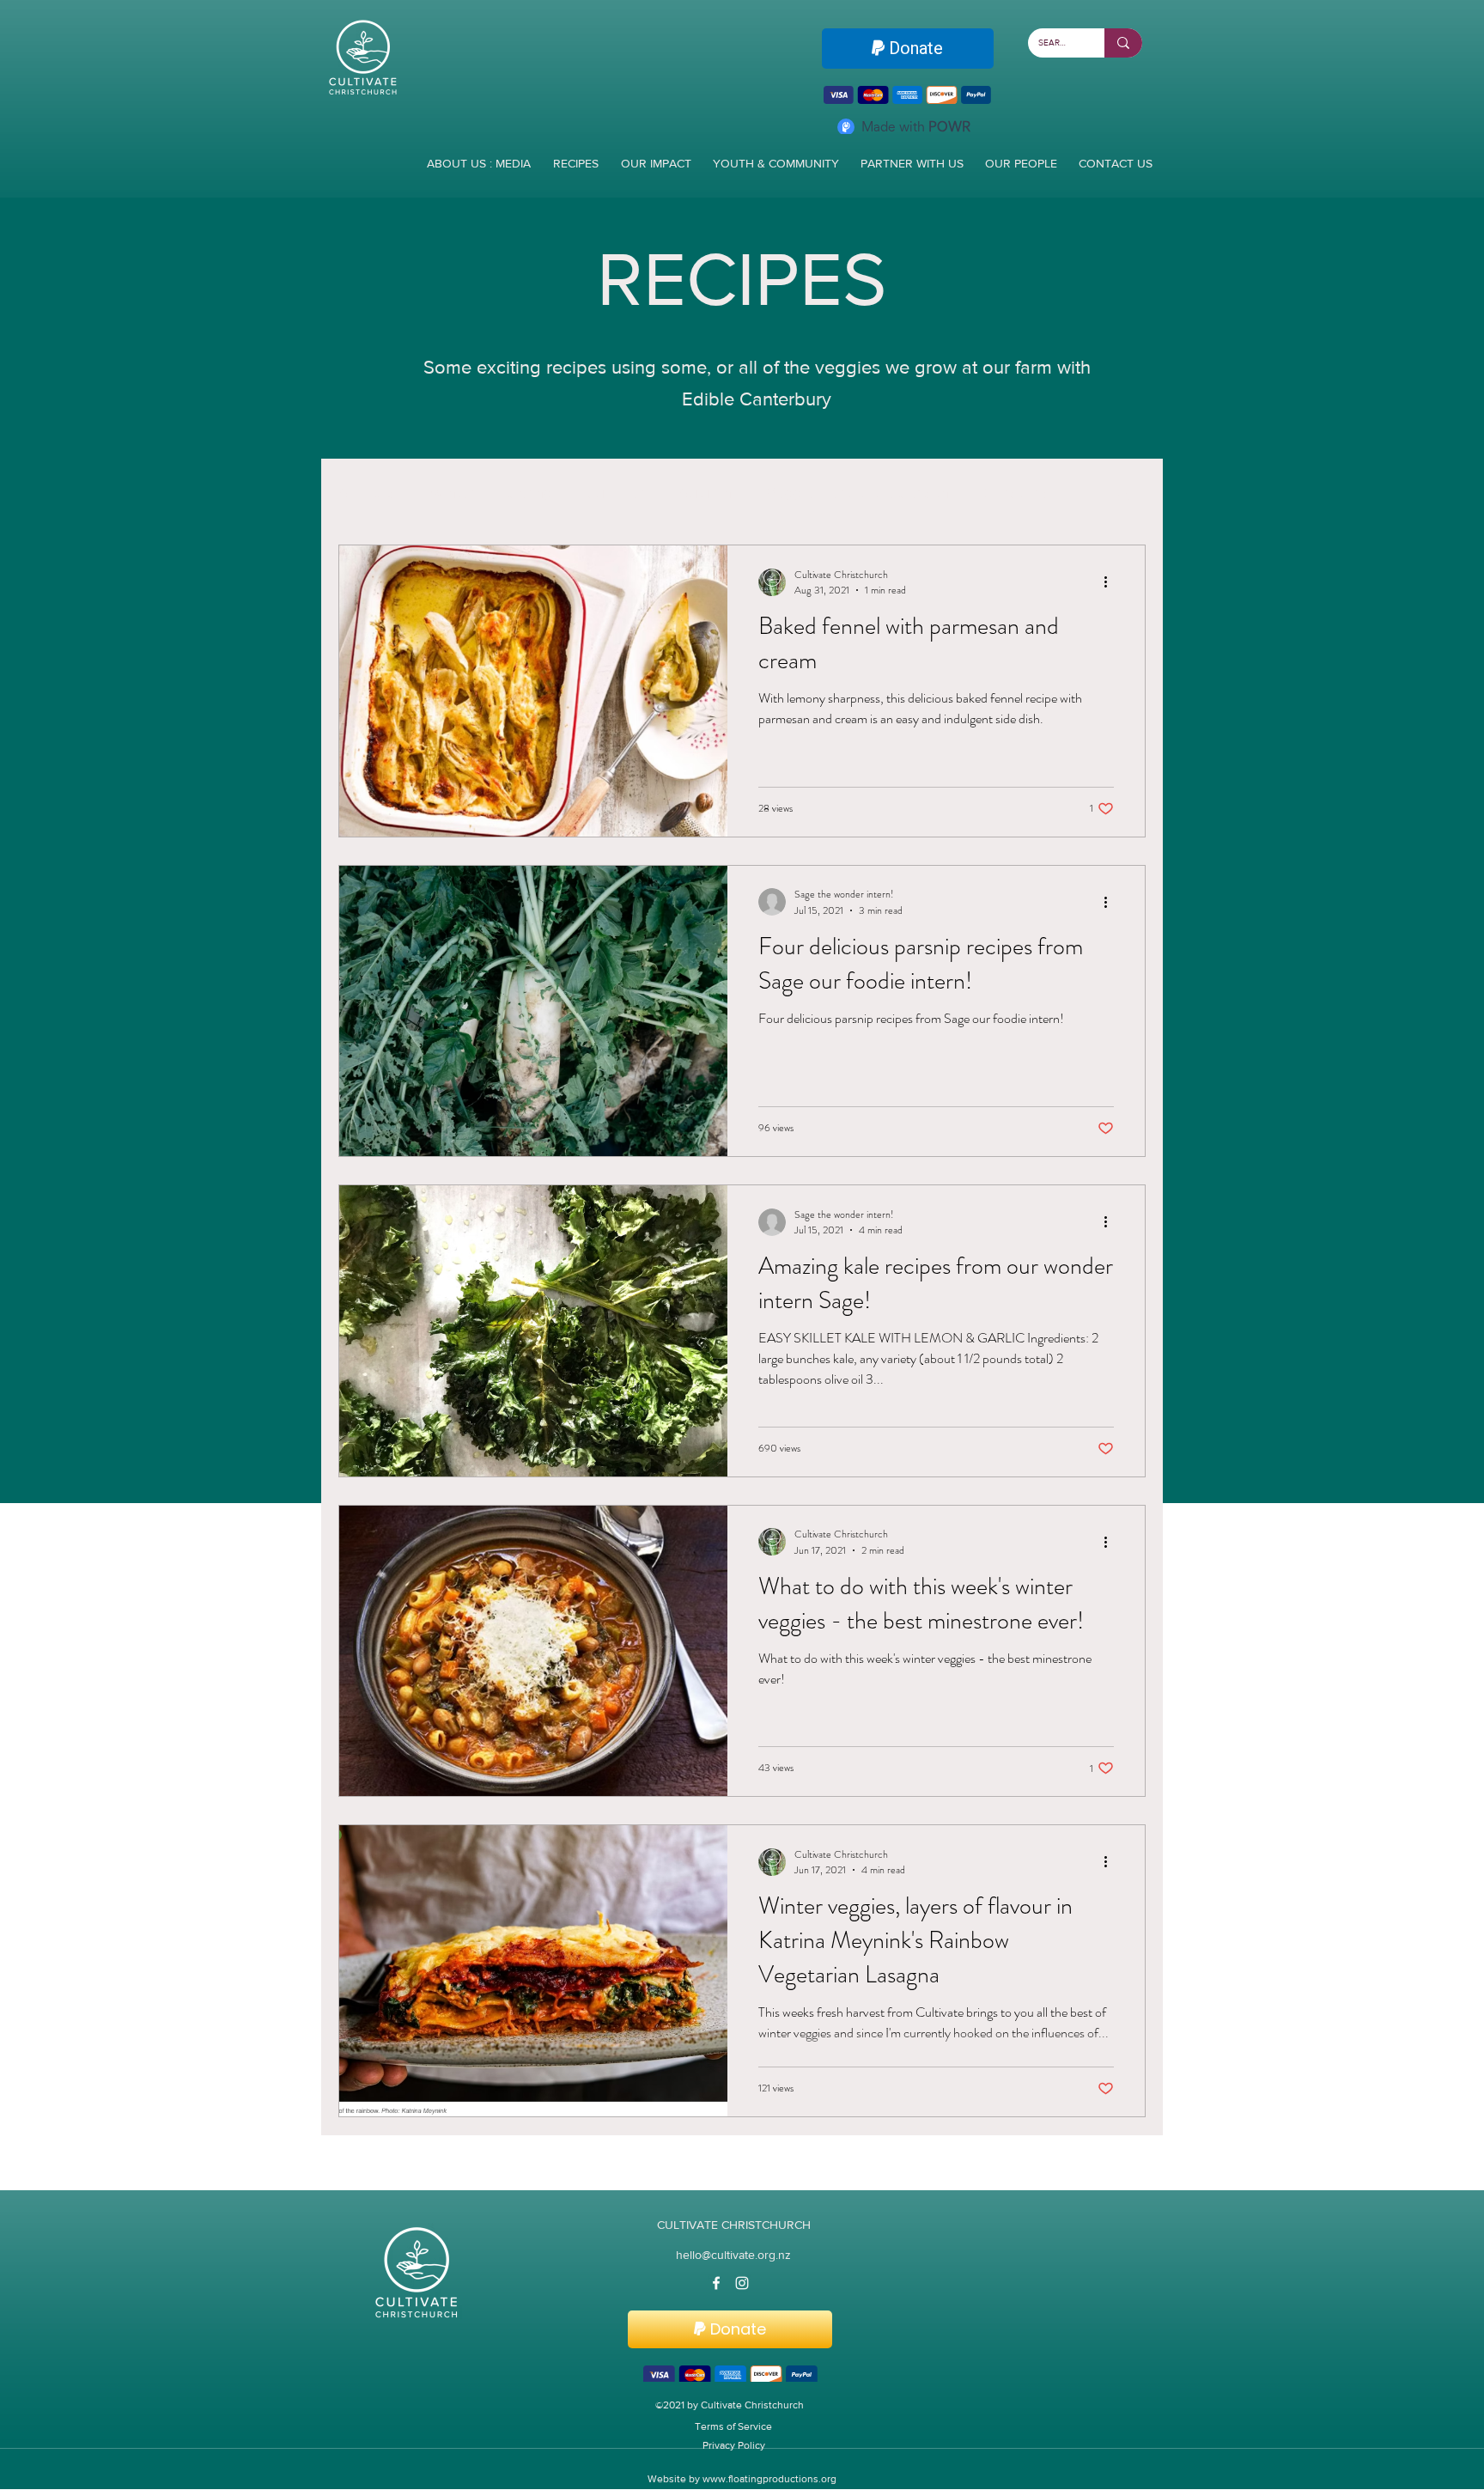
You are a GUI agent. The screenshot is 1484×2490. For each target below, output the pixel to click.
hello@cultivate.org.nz (733, 2256)
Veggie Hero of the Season (858, 495)
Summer (615, 495)
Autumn (705, 495)
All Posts (367, 495)
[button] (1124, 497)
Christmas (1016, 495)
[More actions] (1111, 584)
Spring (530, 495)
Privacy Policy (734, 2450)
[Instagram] (742, 2285)
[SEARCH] (1123, 43)
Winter (452, 495)
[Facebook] (716, 2285)
